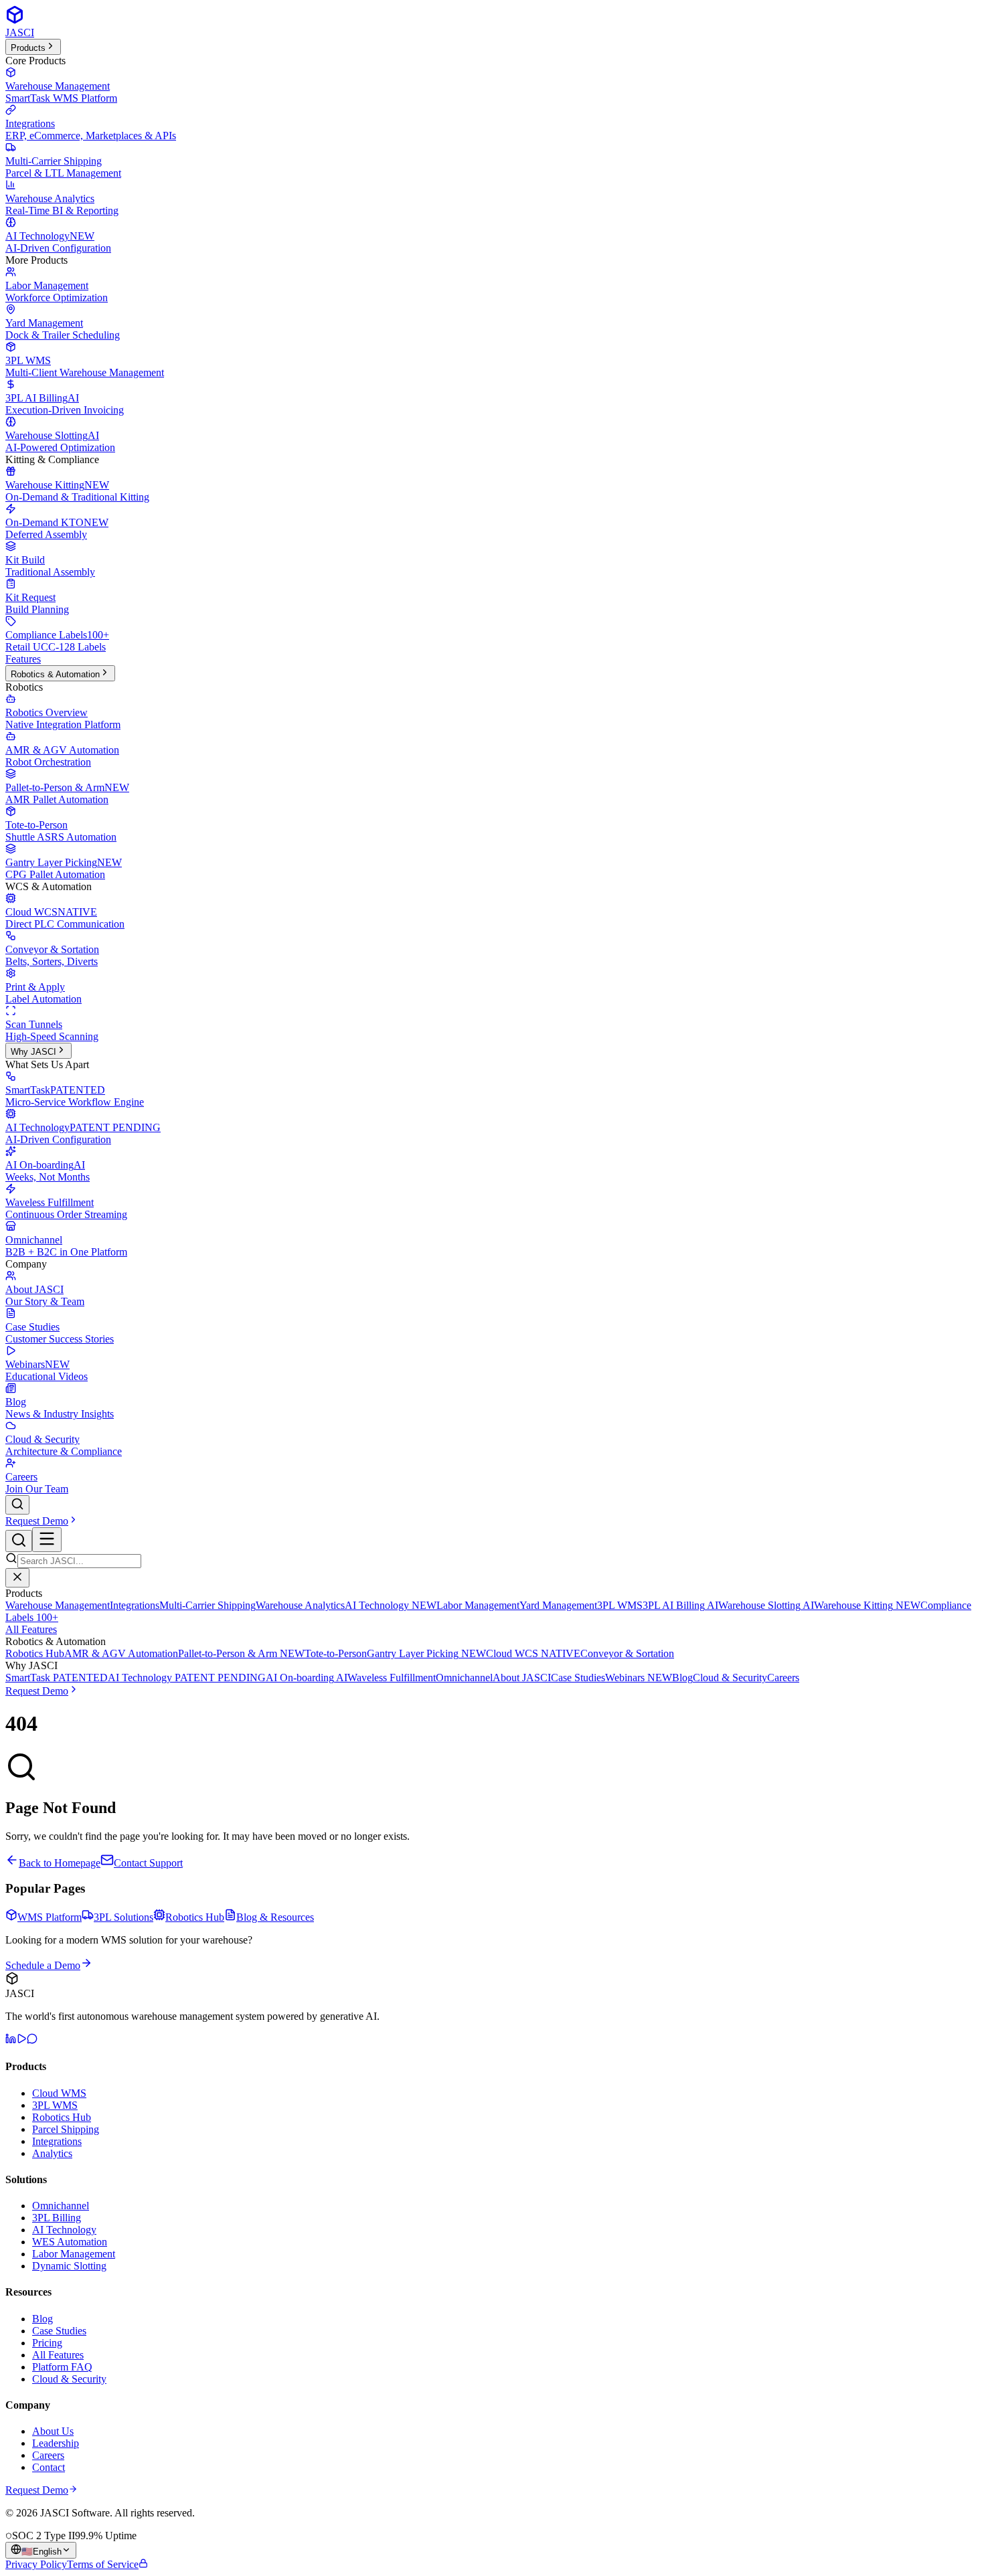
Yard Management (558, 1605)
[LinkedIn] (11, 2040)
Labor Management (478, 1605)
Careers (783, 1678)
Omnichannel (464, 1678)
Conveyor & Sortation (627, 1653)
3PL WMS (620, 1605)
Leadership (56, 2443)
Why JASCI (33, 1052)
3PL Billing (57, 2218)
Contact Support (148, 1863)
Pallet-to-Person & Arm (241, 1653)
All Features (31, 1629)
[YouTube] (21, 2040)
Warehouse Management (58, 1605)
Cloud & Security (730, 1678)
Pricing (47, 2343)
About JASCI (522, 1678)
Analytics (52, 2153)
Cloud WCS (533, 1653)
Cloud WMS (59, 2093)
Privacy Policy (36, 2564)
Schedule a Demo (43, 1965)
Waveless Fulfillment (392, 1678)
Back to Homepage (60, 1863)
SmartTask (57, 1678)
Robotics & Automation (55, 674)
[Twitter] (32, 2040)
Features (23, 659)
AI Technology (391, 1605)
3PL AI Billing (680, 1605)
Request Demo (37, 1521)
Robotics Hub (35, 1653)
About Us (53, 2431)
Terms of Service (103, 2564)
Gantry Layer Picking (426, 1653)
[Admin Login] (143, 2564)
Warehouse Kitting (867, 1605)
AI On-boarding (307, 1678)
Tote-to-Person (336, 1653)
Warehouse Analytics (300, 1605)
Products (28, 48)
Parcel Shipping (66, 2129)
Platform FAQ (62, 2367)
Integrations (135, 1605)
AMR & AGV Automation (121, 1653)
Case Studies (578, 1678)
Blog (682, 1678)
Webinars (639, 1678)
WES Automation (70, 2242)
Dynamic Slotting (69, 2266)
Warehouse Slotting (766, 1605)
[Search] (17, 1505)
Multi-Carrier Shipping (208, 1605)
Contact (49, 2467)
